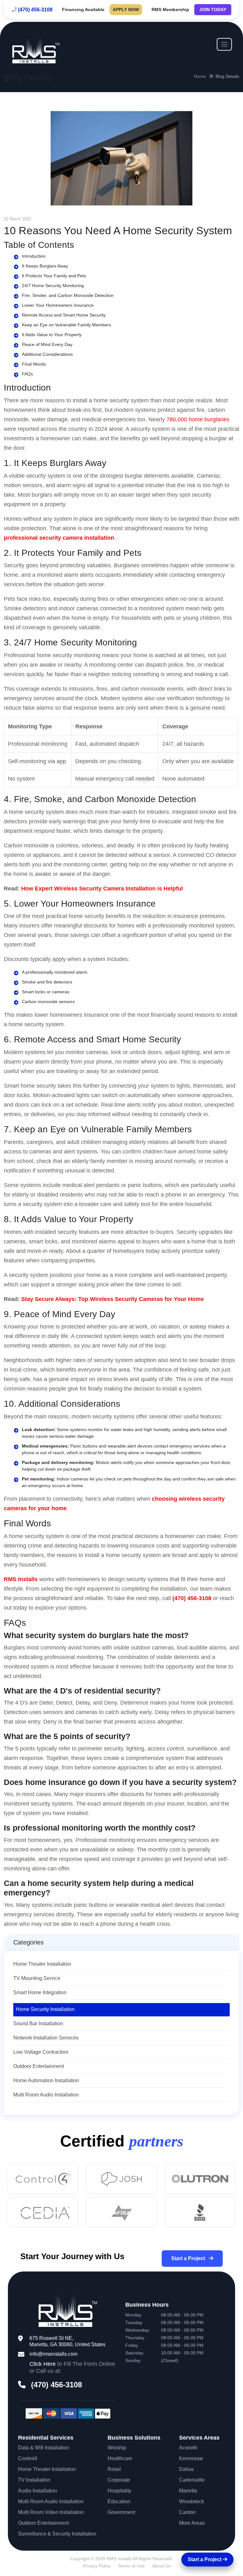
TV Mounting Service (37, 1978)
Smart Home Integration (40, 1992)
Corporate (119, 2480)
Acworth (188, 2448)
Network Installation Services (46, 2038)
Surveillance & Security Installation (57, 2534)
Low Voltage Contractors (41, 2052)
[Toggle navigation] (224, 44)
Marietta (188, 2491)
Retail (114, 2469)
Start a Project (189, 2258)
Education (119, 2501)
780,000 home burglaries (198, 419)
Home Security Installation (45, 2009)
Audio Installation (37, 2491)
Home (200, 76)
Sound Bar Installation (38, 2023)
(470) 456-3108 (35, 10)
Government (121, 2512)
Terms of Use (131, 2566)
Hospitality (119, 2491)
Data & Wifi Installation (44, 2448)
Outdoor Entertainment (39, 2066)
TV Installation (34, 2480)
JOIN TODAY (213, 9)
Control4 (28, 2458)
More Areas (192, 2523)
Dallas (186, 2469)
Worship (117, 2448)
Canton (187, 2512)
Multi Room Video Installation (51, 2512)
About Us (161, 2566)
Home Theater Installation (42, 1964)
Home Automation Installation (46, 2080)
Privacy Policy (97, 2566)
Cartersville (192, 2480)
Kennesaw (191, 2458)
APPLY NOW (126, 9)
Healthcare (120, 2458)
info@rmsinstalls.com (53, 2354)
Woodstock (192, 2501)
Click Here (43, 2364)
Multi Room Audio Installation (46, 2095)
